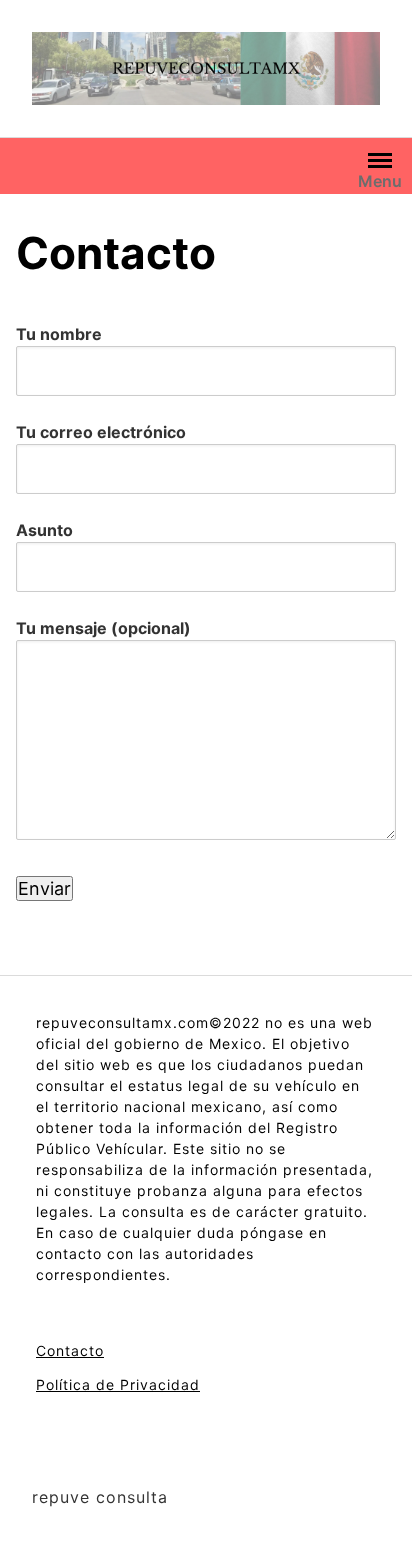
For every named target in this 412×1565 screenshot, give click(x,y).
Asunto (44, 530)
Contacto (70, 1350)
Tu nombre (59, 334)
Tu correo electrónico (101, 432)
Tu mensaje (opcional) (103, 628)
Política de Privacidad (118, 1384)
